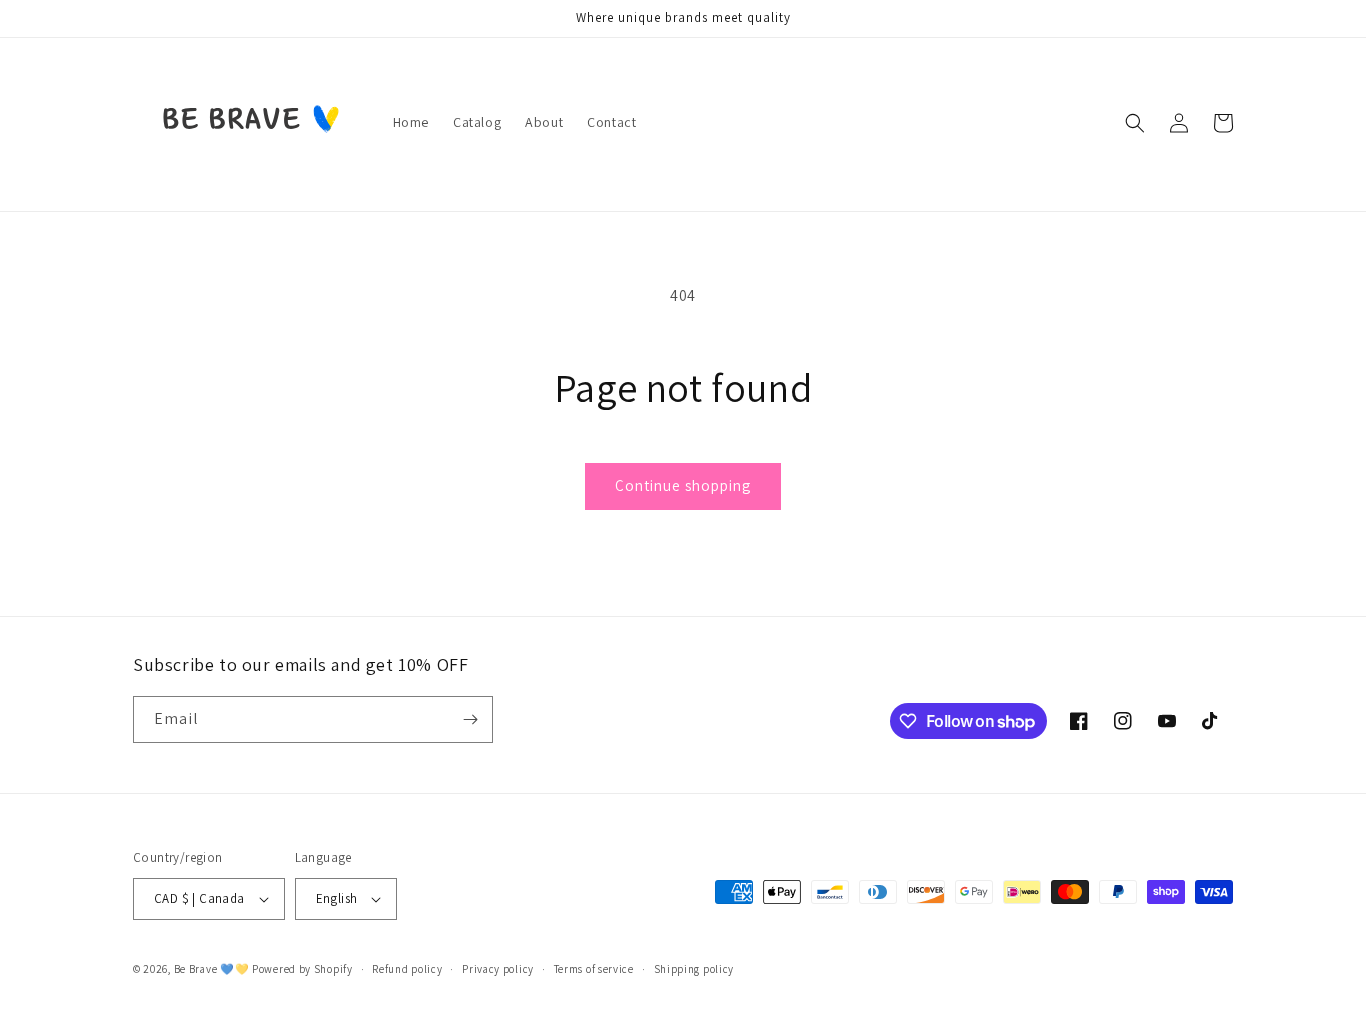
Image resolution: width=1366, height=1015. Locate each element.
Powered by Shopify (302, 969)
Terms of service (594, 969)
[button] (1135, 123)
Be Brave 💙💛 (212, 969)
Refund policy (407, 969)
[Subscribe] (470, 719)
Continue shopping (683, 485)
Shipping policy (694, 969)
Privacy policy (498, 969)
